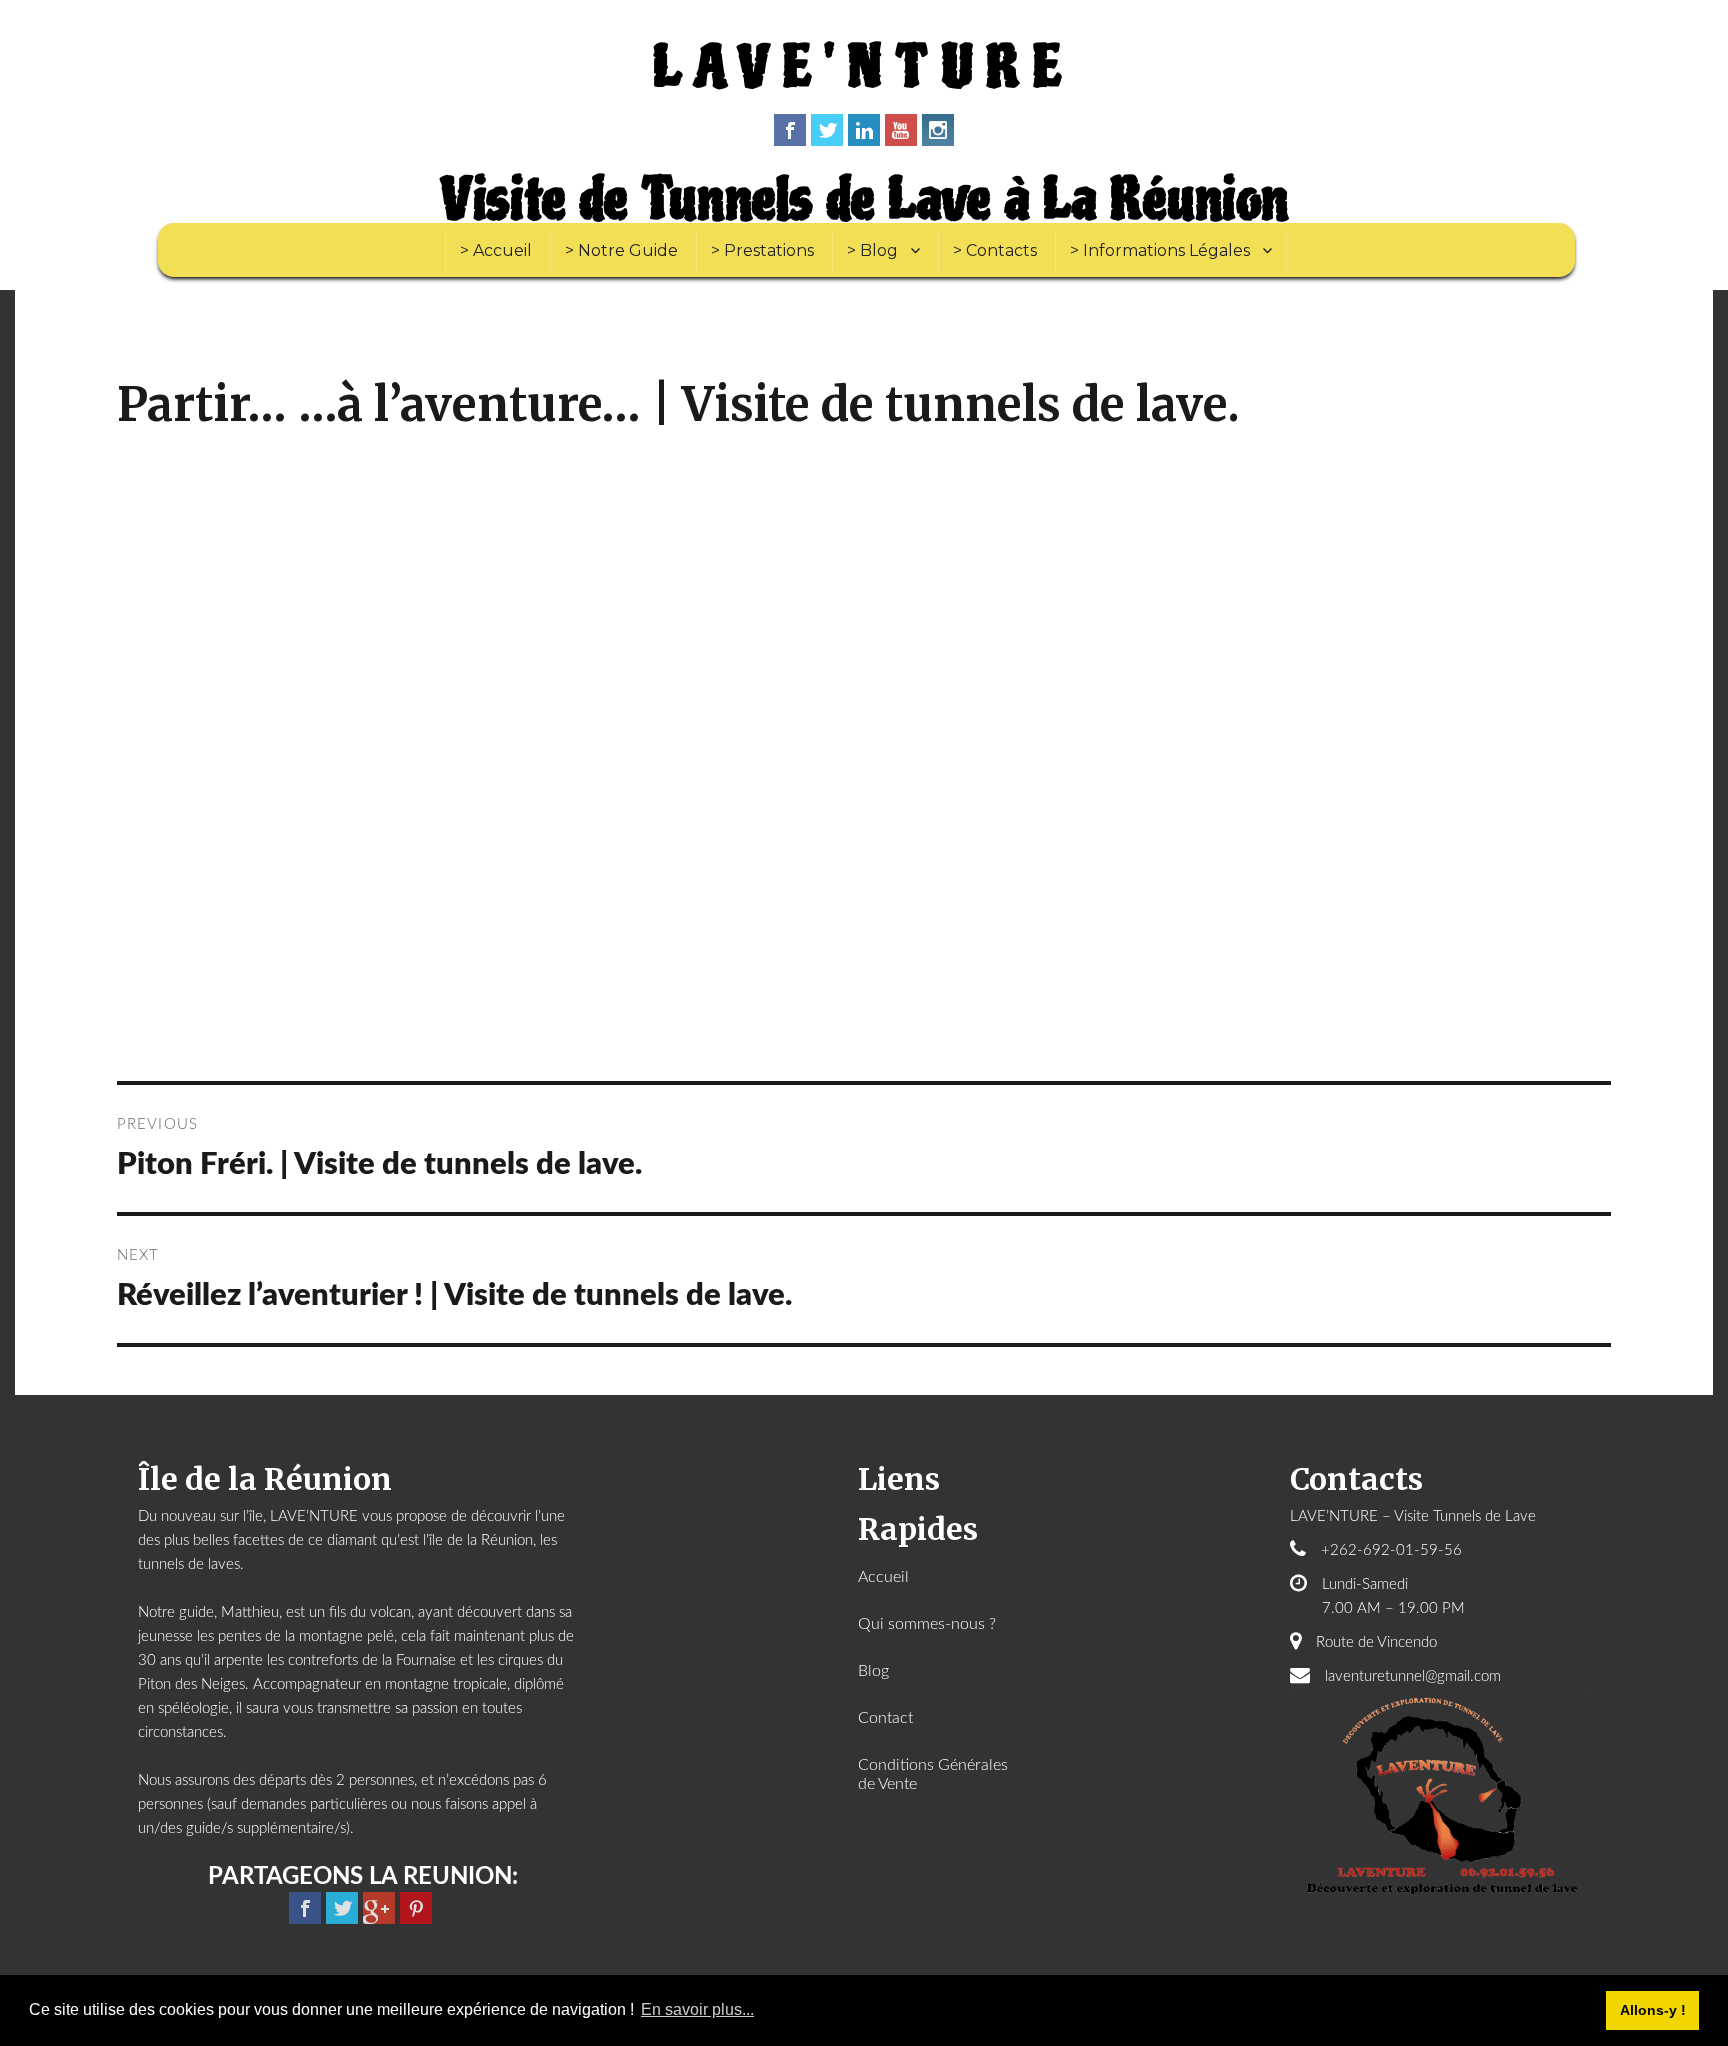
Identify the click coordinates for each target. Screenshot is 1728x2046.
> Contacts (995, 250)
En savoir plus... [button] (697, 2009)
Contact (885, 1718)
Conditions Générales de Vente (933, 1774)
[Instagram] (938, 130)
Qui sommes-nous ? (927, 1624)
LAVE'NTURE (864, 68)
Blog (873, 1671)
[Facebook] (790, 130)
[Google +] (379, 1908)
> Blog (872, 250)
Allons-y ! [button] (1653, 2010)
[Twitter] (827, 130)
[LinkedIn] (864, 130)
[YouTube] (901, 130)
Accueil (883, 1577)
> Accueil (496, 250)
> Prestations (762, 250)
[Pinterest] (416, 1908)
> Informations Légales (1160, 250)
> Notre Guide (621, 250)
